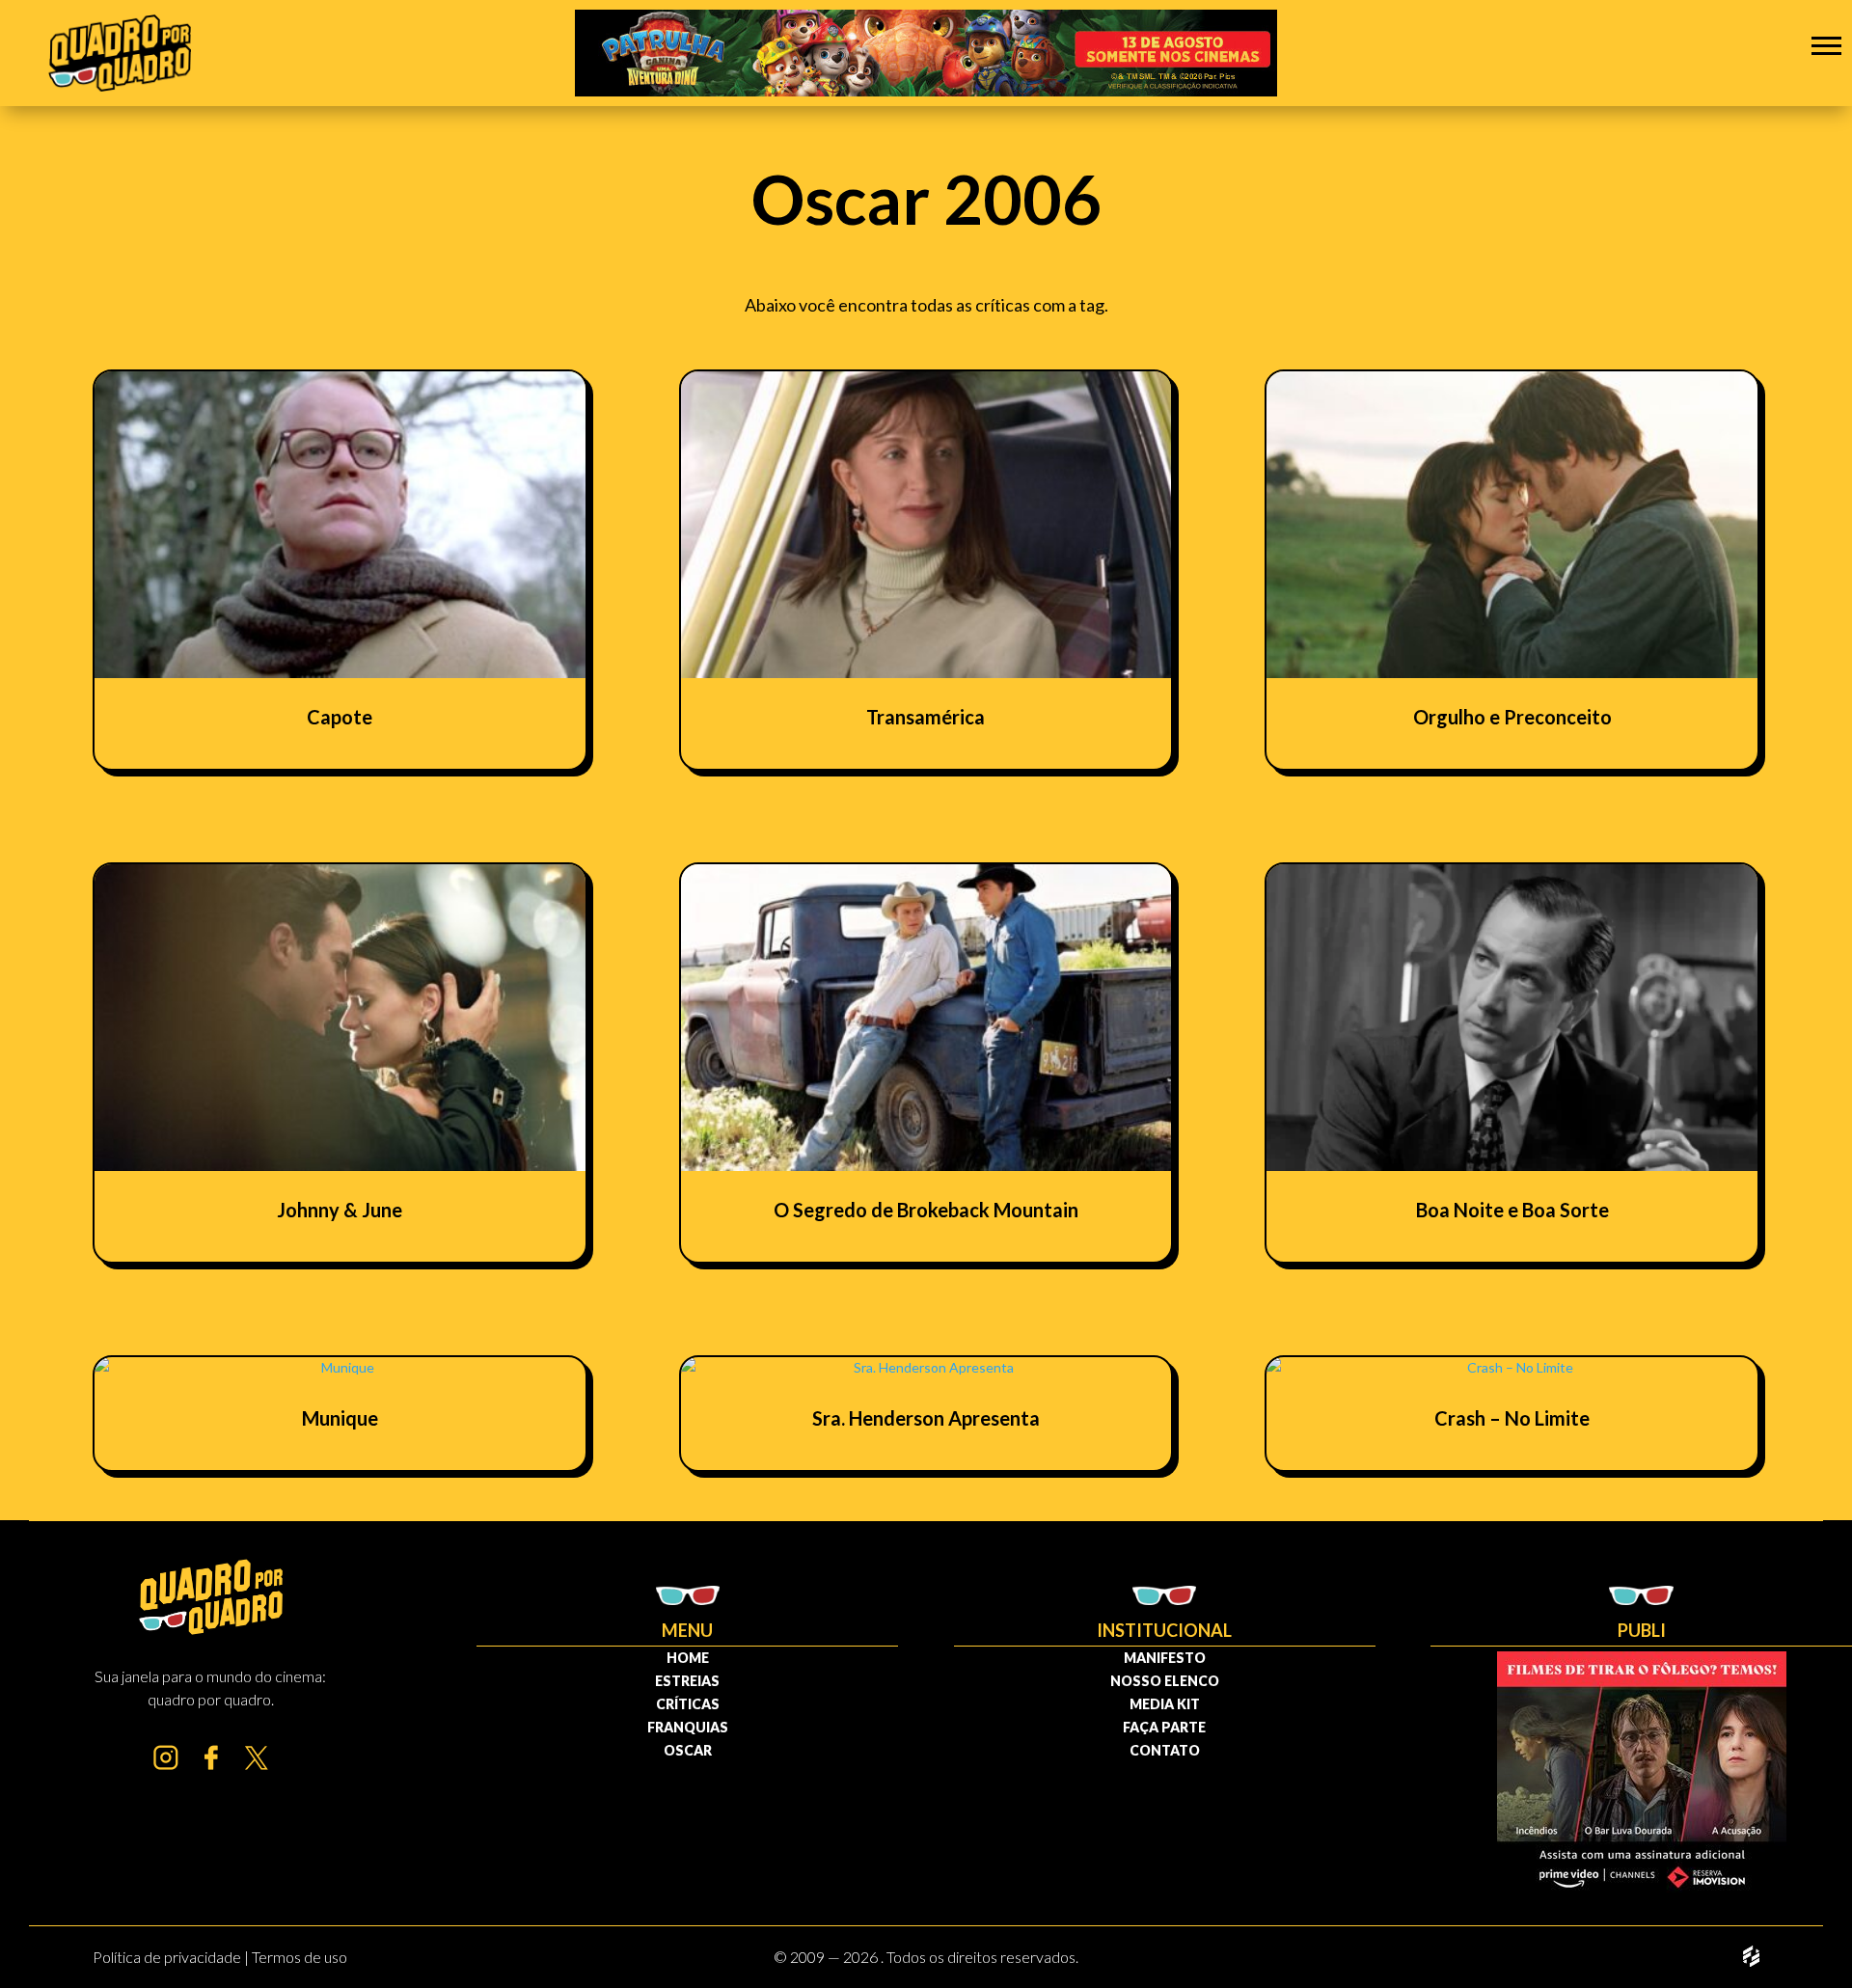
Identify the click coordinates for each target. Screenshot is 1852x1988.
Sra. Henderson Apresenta (926, 1418)
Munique (340, 1418)
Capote (340, 717)
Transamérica (926, 717)
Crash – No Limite (1512, 1418)
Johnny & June (340, 1210)
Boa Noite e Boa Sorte (1512, 1210)
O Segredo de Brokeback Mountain (926, 1210)
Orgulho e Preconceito (1512, 717)
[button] (1826, 45)
